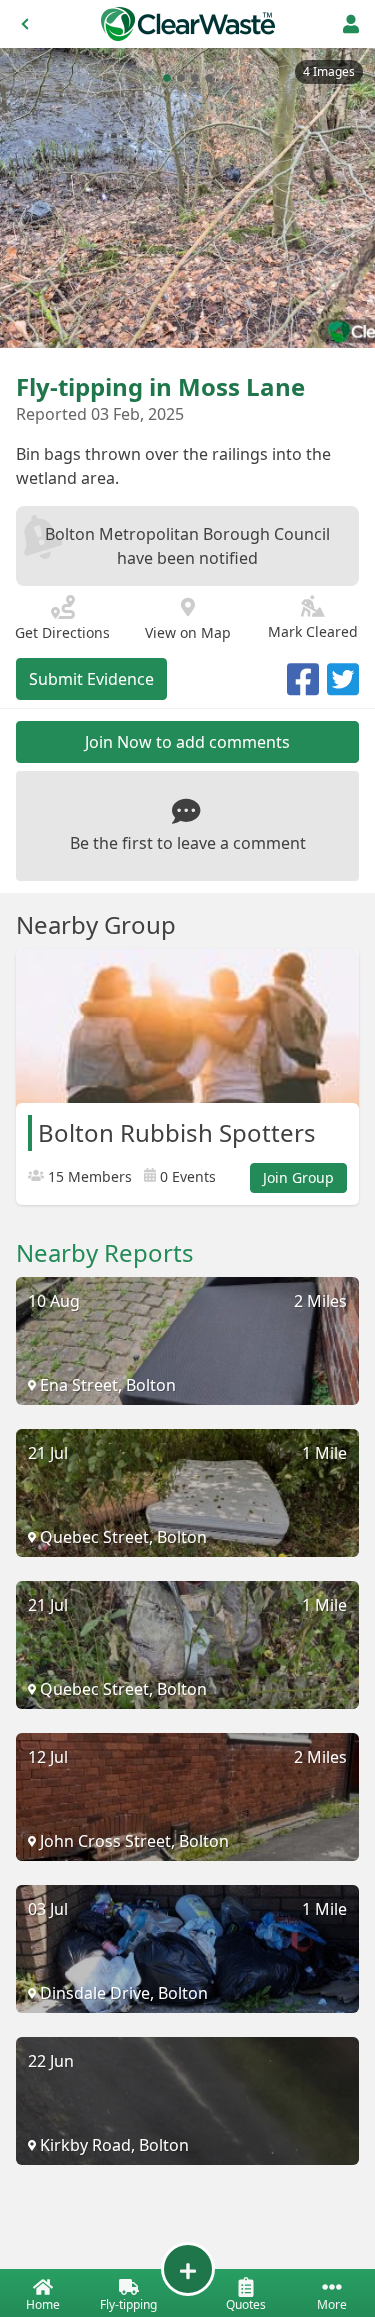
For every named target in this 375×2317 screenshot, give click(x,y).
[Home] (188, 24)
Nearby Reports (105, 1253)
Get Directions (62, 632)
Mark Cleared (313, 631)
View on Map (188, 632)
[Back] (25, 24)
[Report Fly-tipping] (188, 2269)
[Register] (351, 24)
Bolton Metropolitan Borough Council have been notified (187, 546)
